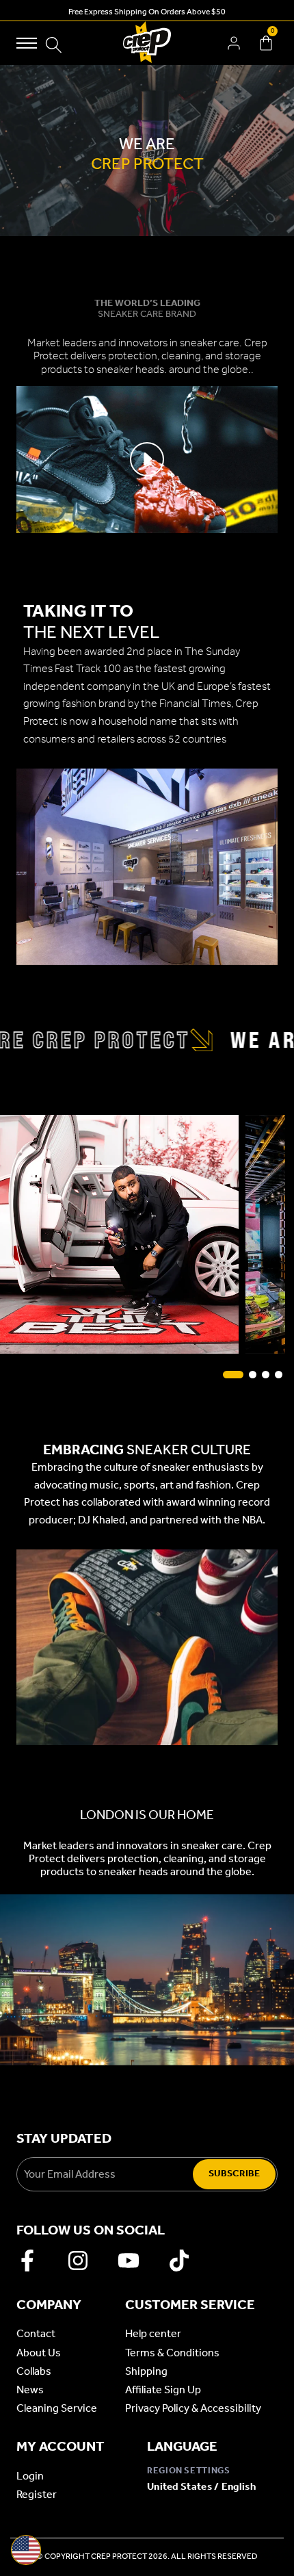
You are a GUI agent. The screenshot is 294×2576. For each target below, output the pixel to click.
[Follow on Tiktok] (179, 2261)
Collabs (34, 2371)
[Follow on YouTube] (129, 2261)
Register (37, 2494)
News (30, 2390)
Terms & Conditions (172, 2353)
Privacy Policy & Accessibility (193, 2408)
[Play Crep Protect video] (147, 459)
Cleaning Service (57, 2408)
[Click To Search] (54, 45)
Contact (36, 2333)
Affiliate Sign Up (163, 2390)
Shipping (146, 2371)
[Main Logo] (147, 43)
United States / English (201, 2486)
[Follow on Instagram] (78, 2261)
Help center (153, 2333)
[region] (147, 151)
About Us (39, 2353)
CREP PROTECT (119, 2556)
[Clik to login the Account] (234, 43)
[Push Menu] (27, 43)
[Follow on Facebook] (27, 2261)
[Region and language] (26, 2550)
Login (30, 2476)
